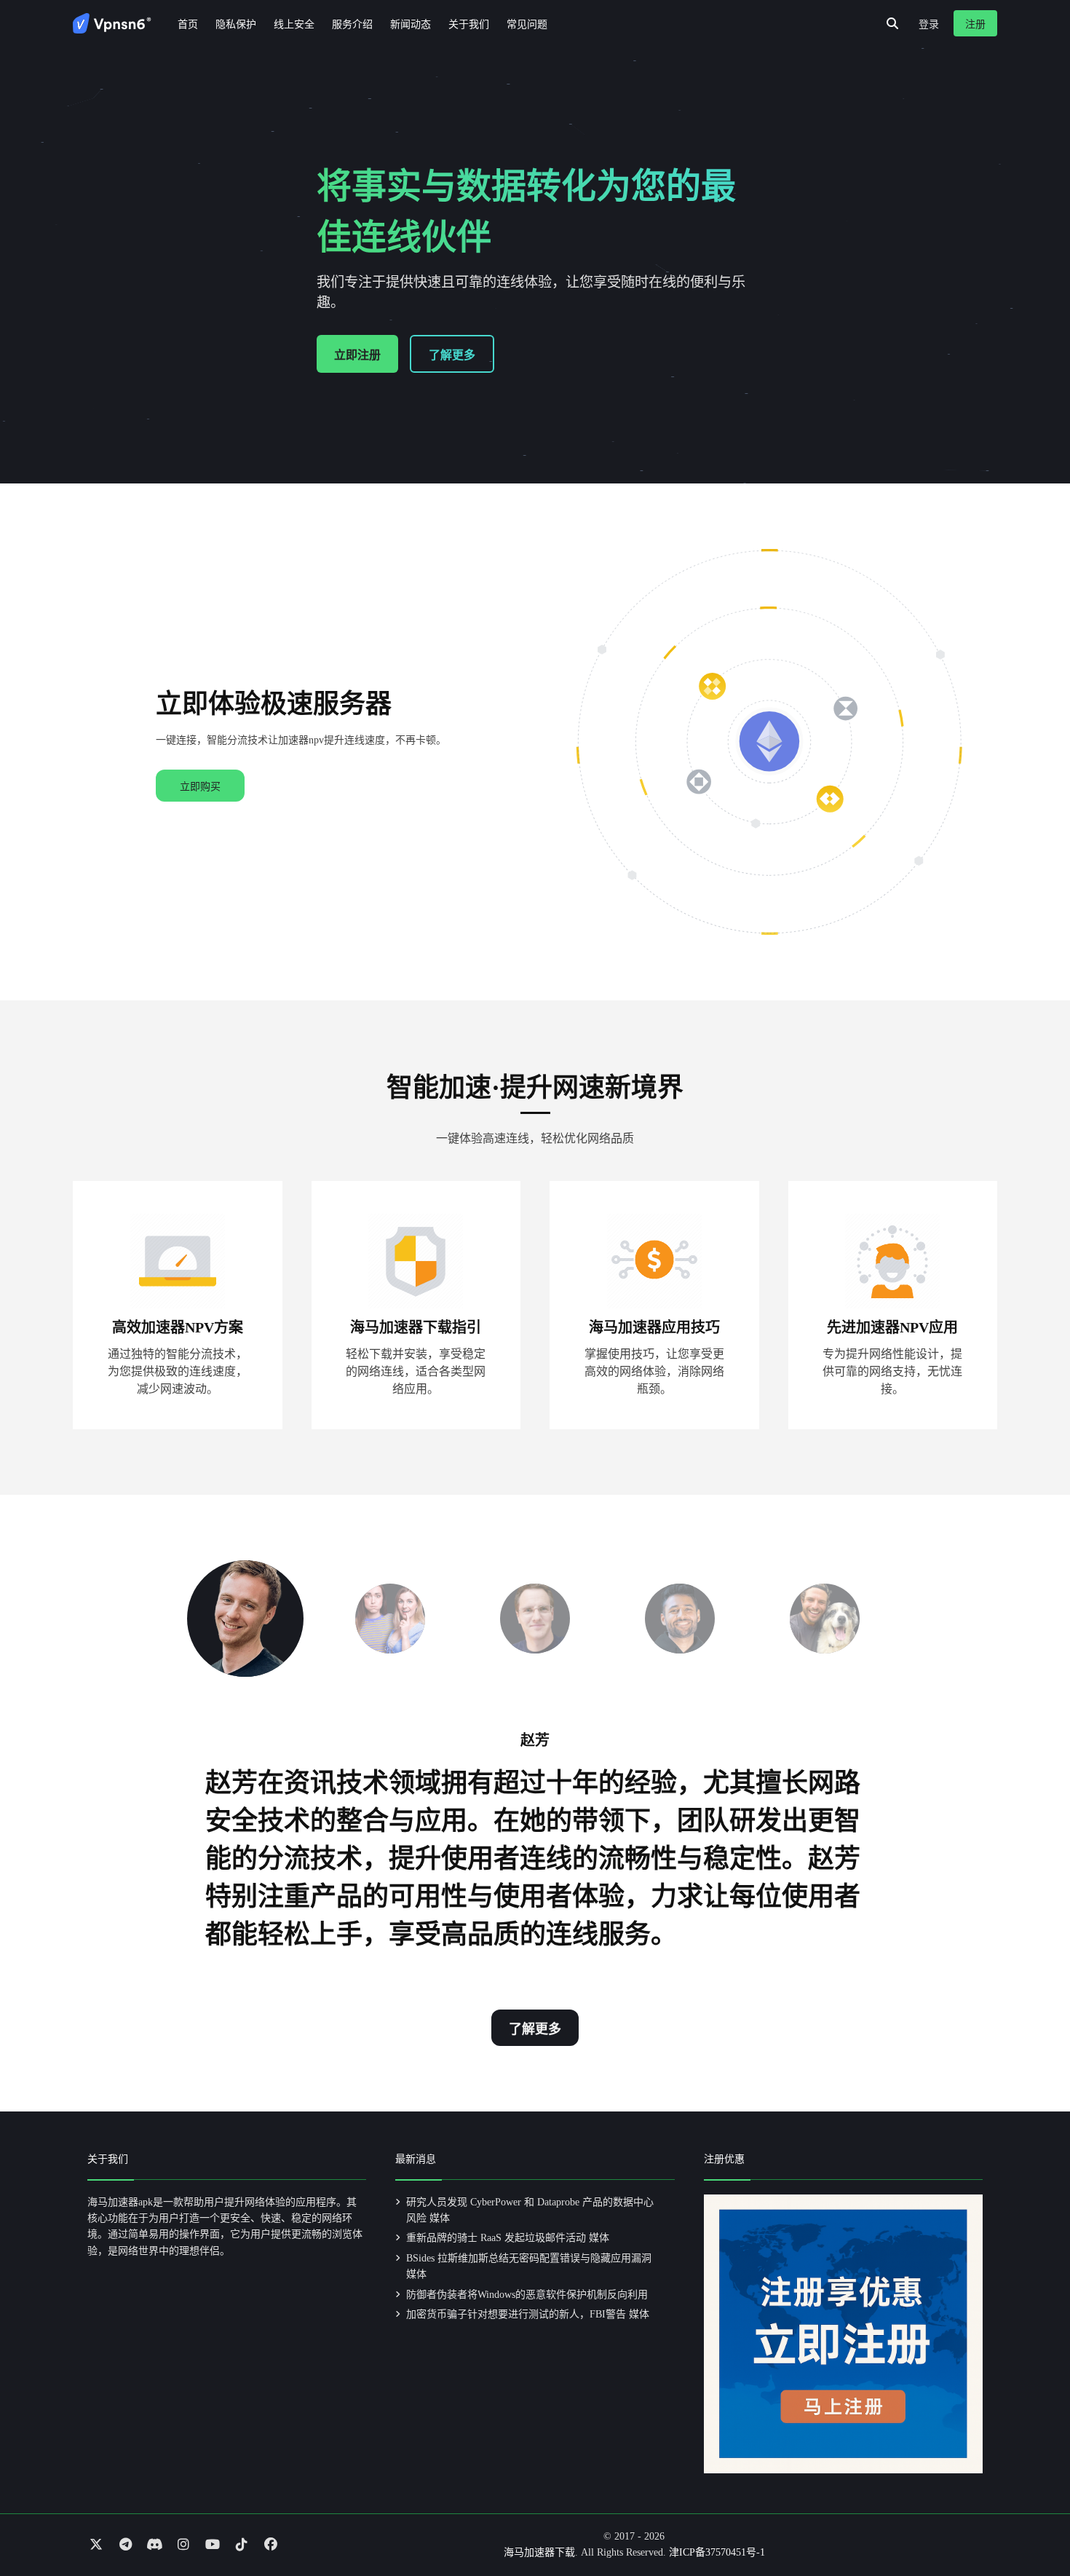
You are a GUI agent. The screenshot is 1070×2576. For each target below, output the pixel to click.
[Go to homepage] (112, 23)
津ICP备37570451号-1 (717, 2552)
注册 (975, 24)
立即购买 (200, 787)
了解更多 (452, 355)
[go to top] (1031, 2524)
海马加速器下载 (539, 2552)
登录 (929, 24)
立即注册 (357, 355)
